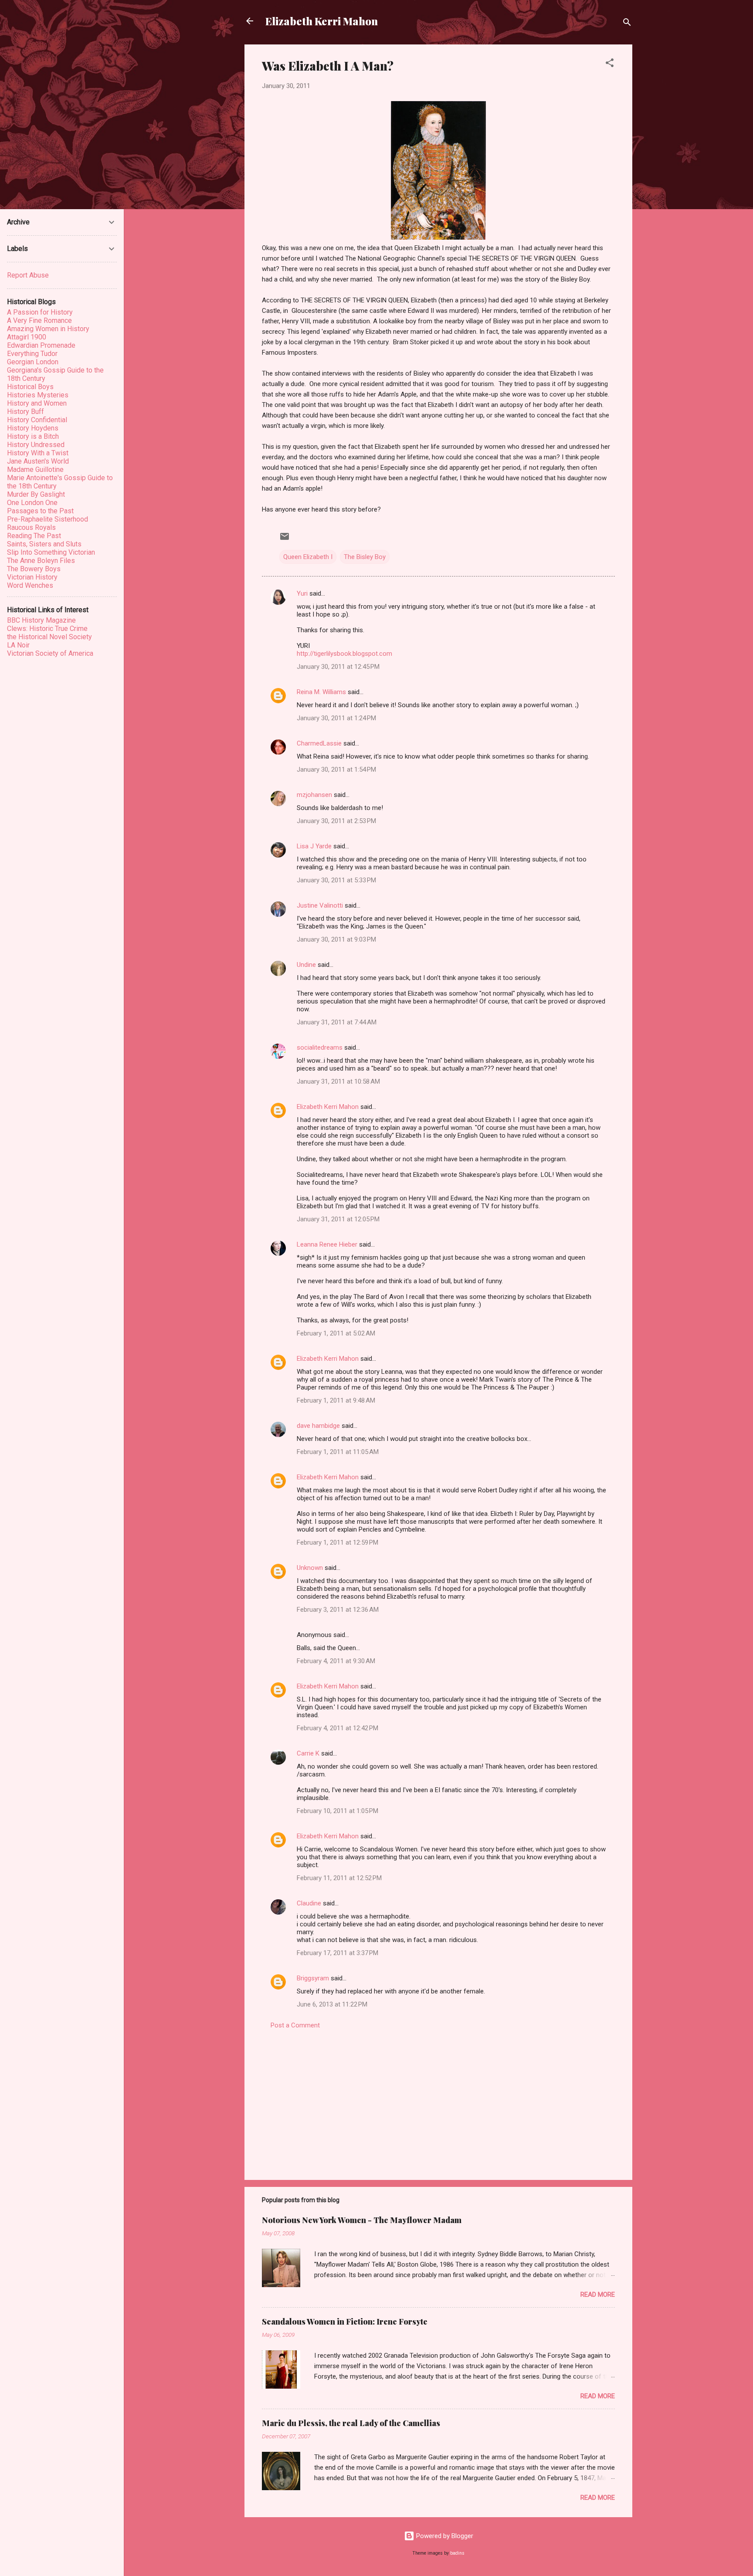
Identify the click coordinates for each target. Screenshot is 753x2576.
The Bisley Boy (365, 557)
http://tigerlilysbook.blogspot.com (344, 654)
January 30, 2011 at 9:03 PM (336, 939)
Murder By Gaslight (36, 494)
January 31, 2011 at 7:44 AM (337, 1022)
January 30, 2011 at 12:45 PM (338, 667)
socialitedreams (320, 1047)
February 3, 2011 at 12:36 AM (338, 1610)
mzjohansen (314, 795)
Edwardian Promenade (41, 345)
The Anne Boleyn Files (41, 561)
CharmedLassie (319, 743)
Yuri (302, 593)
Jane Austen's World (38, 461)
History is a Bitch (33, 436)
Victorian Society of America (50, 653)
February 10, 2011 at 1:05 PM (337, 1811)
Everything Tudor (32, 354)
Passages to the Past (40, 511)
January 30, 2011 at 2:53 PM (336, 821)
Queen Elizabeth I (308, 557)
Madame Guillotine (35, 469)
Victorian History (32, 577)
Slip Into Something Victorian (51, 552)
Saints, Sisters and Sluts (44, 544)
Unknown (310, 1568)
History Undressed (36, 445)
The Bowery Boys (34, 569)
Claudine (309, 1903)
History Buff (25, 412)
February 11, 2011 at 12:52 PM (339, 1878)
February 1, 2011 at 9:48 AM (336, 1400)
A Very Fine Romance (39, 320)
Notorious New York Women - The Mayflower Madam (362, 2220)
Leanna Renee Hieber (327, 1244)
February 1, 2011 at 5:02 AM (336, 1333)
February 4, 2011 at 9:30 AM (336, 1661)
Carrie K (308, 1753)
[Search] (627, 24)
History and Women (37, 403)
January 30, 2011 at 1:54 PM (336, 769)
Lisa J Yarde (314, 846)
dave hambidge (318, 1426)
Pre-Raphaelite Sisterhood (47, 519)
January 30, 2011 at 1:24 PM (336, 718)
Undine (306, 965)
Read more (598, 2295)
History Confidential (37, 420)
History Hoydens (33, 428)
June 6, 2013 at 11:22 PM (332, 2004)
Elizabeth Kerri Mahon (322, 21)
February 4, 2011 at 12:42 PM (337, 1728)
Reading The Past (34, 536)
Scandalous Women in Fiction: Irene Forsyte (345, 2322)
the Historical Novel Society (49, 637)
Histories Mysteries (38, 395)
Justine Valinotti (320, 905)
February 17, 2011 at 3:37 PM (337, 1953)
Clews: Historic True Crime (47, 629)
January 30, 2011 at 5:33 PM (336, 880)
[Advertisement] (438, 2099)
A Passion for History (40, 312)
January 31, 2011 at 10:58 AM (338, 1081)
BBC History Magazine (41, 620)
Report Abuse (28, 275)
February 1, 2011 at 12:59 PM (337, 1542)
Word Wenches (30, 585)
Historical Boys (30, 387)
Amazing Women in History (48, 329)
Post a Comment (295, 2025)
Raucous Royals (31, 527)
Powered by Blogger (444, 2536)
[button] (610, 64)
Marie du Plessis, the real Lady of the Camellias (351, 2423)
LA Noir (18, 645)
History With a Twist (38, 453)
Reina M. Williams (321, 692)
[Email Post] (285, 539)
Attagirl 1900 (27, 337)
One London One (32, 503)
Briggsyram (313, 1978)
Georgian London (33, 362)
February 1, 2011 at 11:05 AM (338, 1452)
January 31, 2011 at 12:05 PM (338, 1219)
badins (457, 2553)
